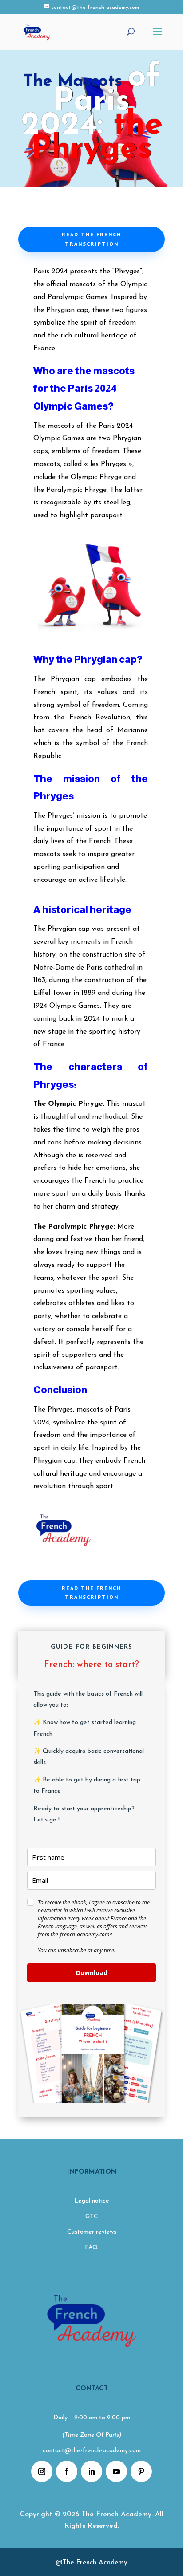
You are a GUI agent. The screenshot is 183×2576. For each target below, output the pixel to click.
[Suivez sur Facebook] (67, 2471)
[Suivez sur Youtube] (116, 2471)
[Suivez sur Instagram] (42, 2471)
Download (92, 1973)
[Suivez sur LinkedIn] (91, 2471)
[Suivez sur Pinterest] (141, 2471)
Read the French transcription (91, 239)
